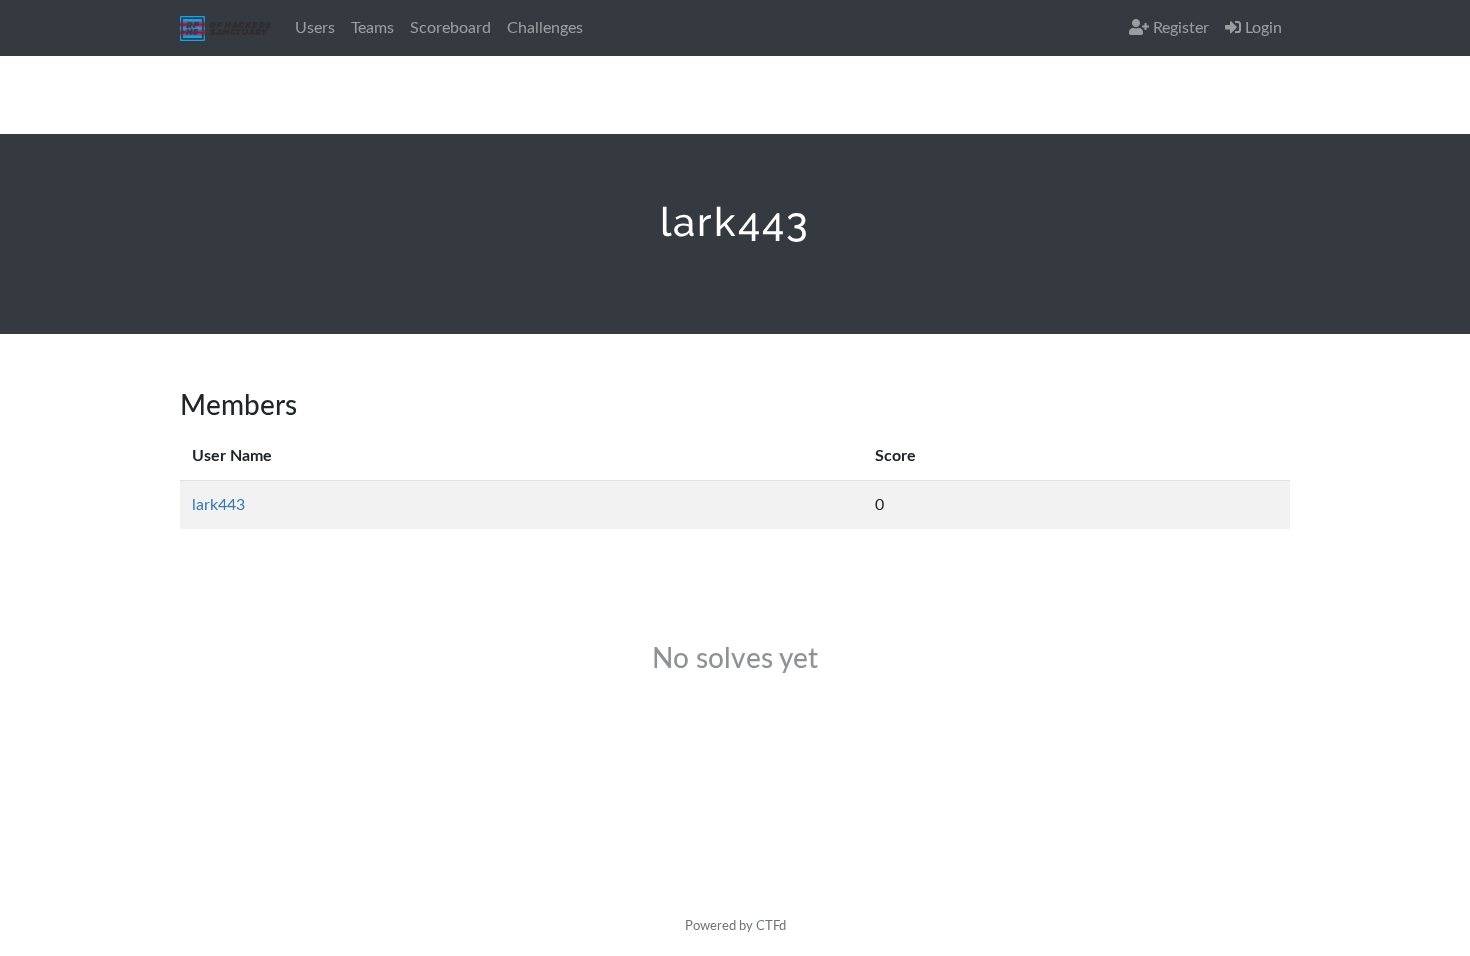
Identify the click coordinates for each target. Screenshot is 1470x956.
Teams (372, 28)
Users (315, 28)
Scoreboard (450, 28)
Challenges (545, 28)
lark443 (218, 505)
